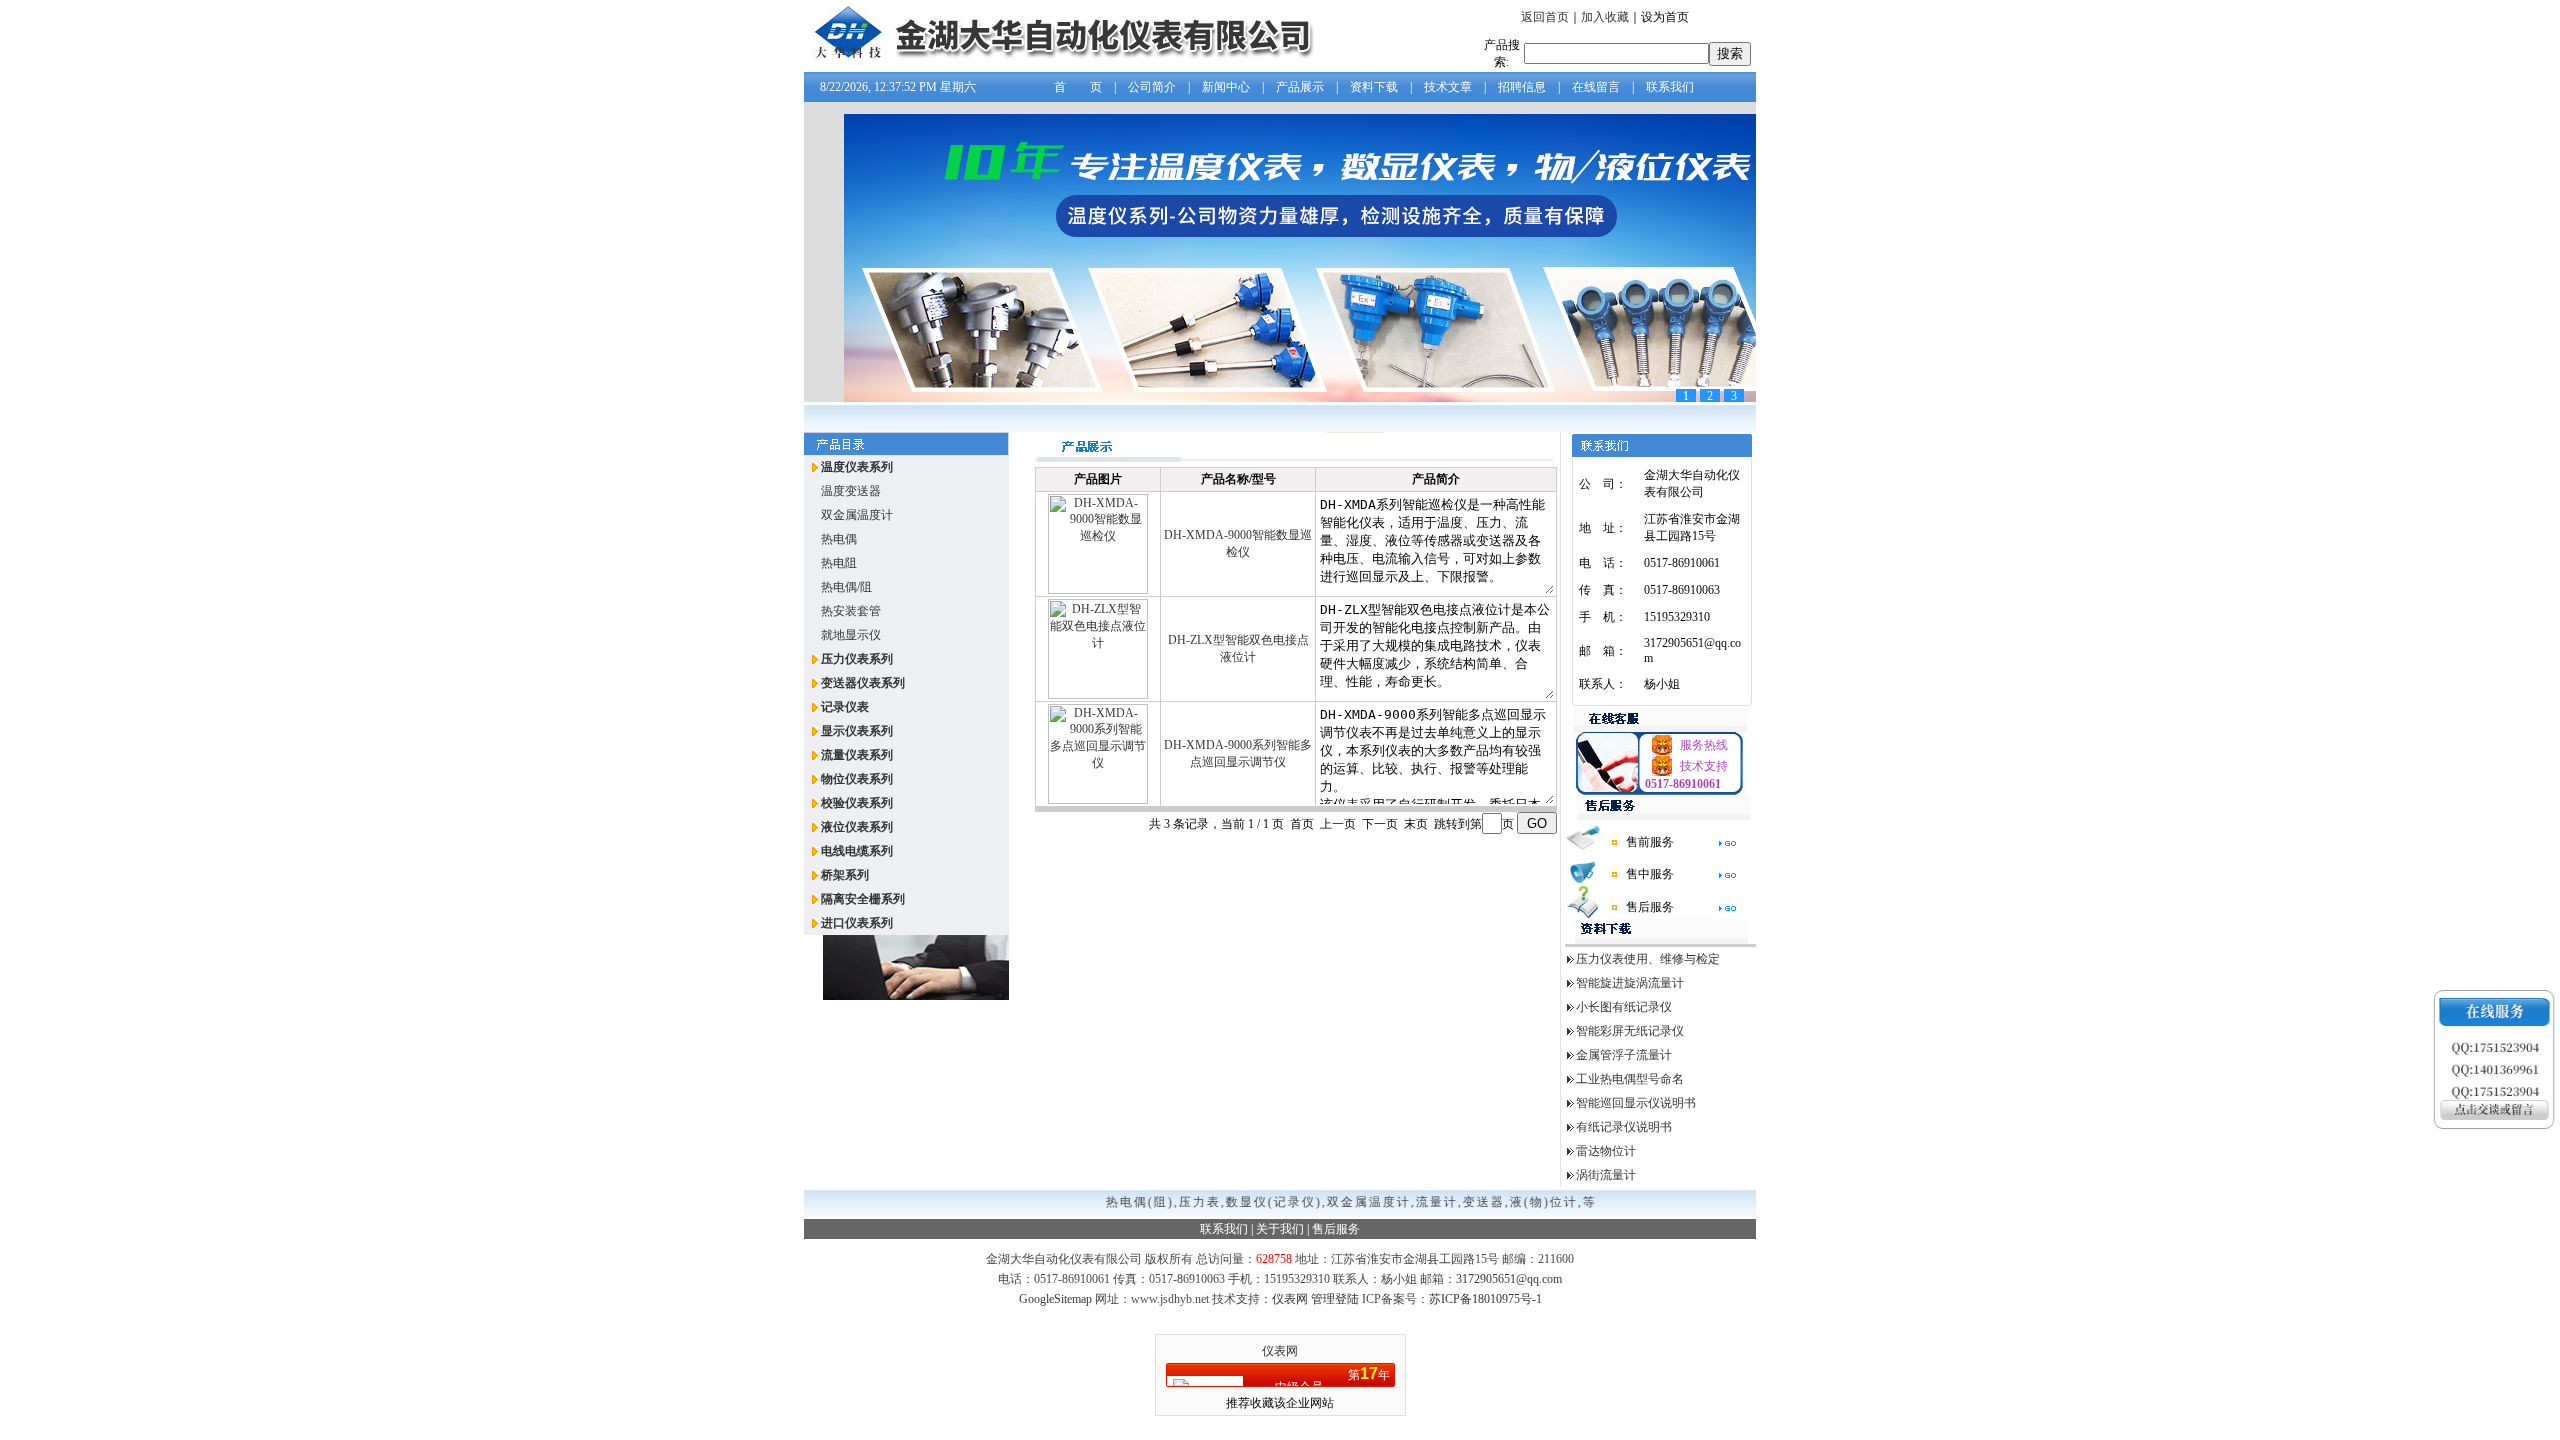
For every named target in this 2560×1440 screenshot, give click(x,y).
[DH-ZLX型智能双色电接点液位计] (1098, 695)
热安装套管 (851, 611)
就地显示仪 (851, 635)
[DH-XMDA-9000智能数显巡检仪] (1098, 590)
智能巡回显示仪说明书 (1636, 1103)
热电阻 (839, 563)
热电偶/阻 (846, 587)
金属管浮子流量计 (1624, 1055)
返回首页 (1545, 17)
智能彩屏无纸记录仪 (1630, 1031)
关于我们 (1280, 1229)
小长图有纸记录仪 (1624, 1007)
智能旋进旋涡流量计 (1630, 983)
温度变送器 (851, 491)
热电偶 (839, 539)
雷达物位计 (1606, 1151)
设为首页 (1665, 17)
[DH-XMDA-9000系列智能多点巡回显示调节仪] (1098, 800)
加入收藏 (1605, 17)
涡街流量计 (1606, 1175)
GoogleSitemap (1055, 1299)
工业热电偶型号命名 (1630, 1079)
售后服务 (1336, 1229)
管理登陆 (1335, 1299)
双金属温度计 (857, 515)
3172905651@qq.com (1509, 1279)
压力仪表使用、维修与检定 (1648, 959)
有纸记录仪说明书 (1624, 1127)
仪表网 (1290, 1299)
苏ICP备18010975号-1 (1485, 1299)
